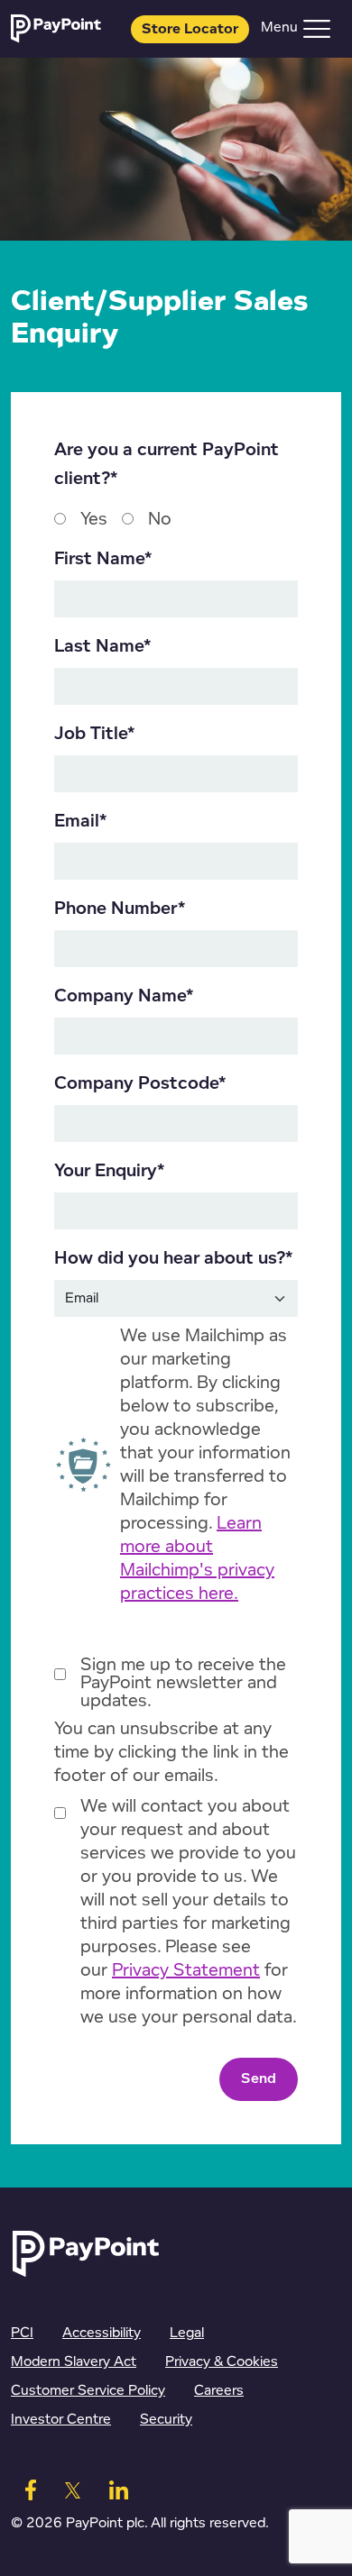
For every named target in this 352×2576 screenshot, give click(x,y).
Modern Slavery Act (74, 2362)
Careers (219, 2391)
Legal (187, 2333)
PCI (22, 2333)
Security (166, 2420)
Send (259, 2079)
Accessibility (102, 2333)
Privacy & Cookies (222, 2362)
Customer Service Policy (88, 2391)
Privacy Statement (186, 1970)
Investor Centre (61, 2420)
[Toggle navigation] (317, 29)
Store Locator (190, 29)
